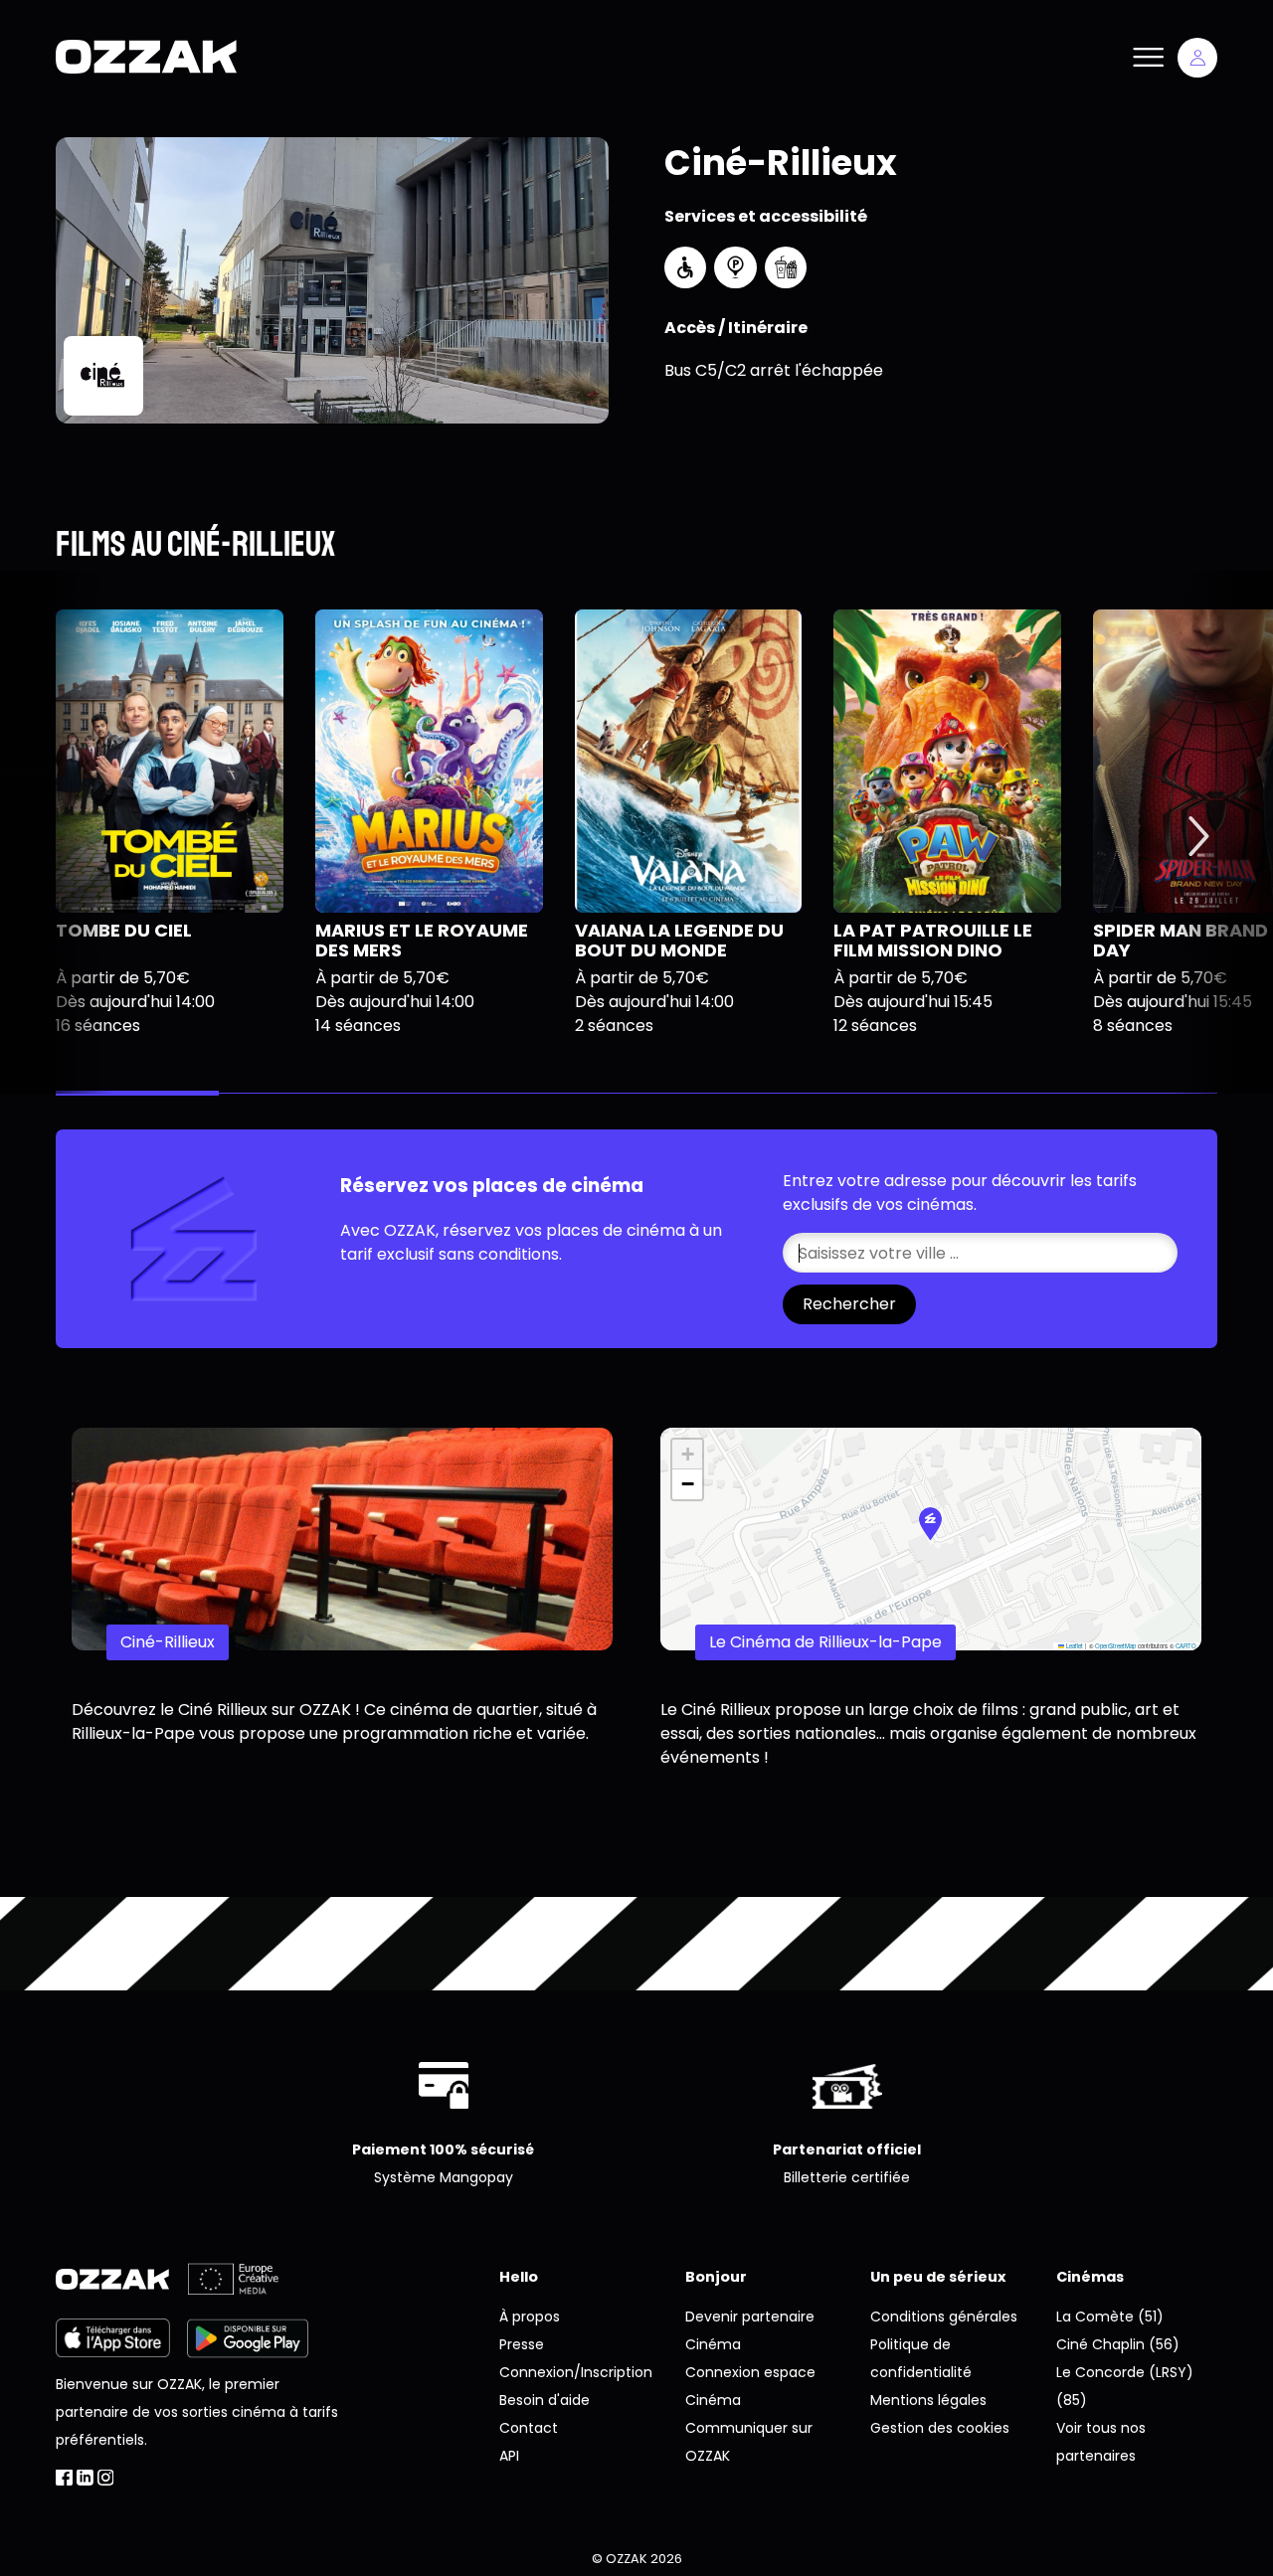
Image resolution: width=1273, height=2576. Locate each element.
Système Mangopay (444, 2177)
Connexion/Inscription (576, 2372)
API (509, 2456)
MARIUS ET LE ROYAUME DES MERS (422, 940)
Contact (529, 2428)
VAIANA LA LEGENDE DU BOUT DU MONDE (679, 940)
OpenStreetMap (1115, 1646)
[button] (930, 1524)
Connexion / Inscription (1197, 58)
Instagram (106, 2478)
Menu (1148, 58)
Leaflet (1074, 1646)
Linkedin (85, 2478)
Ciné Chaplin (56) (1118, 2344)
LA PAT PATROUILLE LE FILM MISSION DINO (933, 940)
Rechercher (849, 1304)
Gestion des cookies (940, 2428)
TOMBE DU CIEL (124, 930)
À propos (530, 2317)
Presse (522, 2344)
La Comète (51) (1110, 2317)
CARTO (1186, 1646)
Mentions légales (928, 2400)
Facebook (64, 2478)
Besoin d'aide (545, 2400)
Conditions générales (944, 2317)
